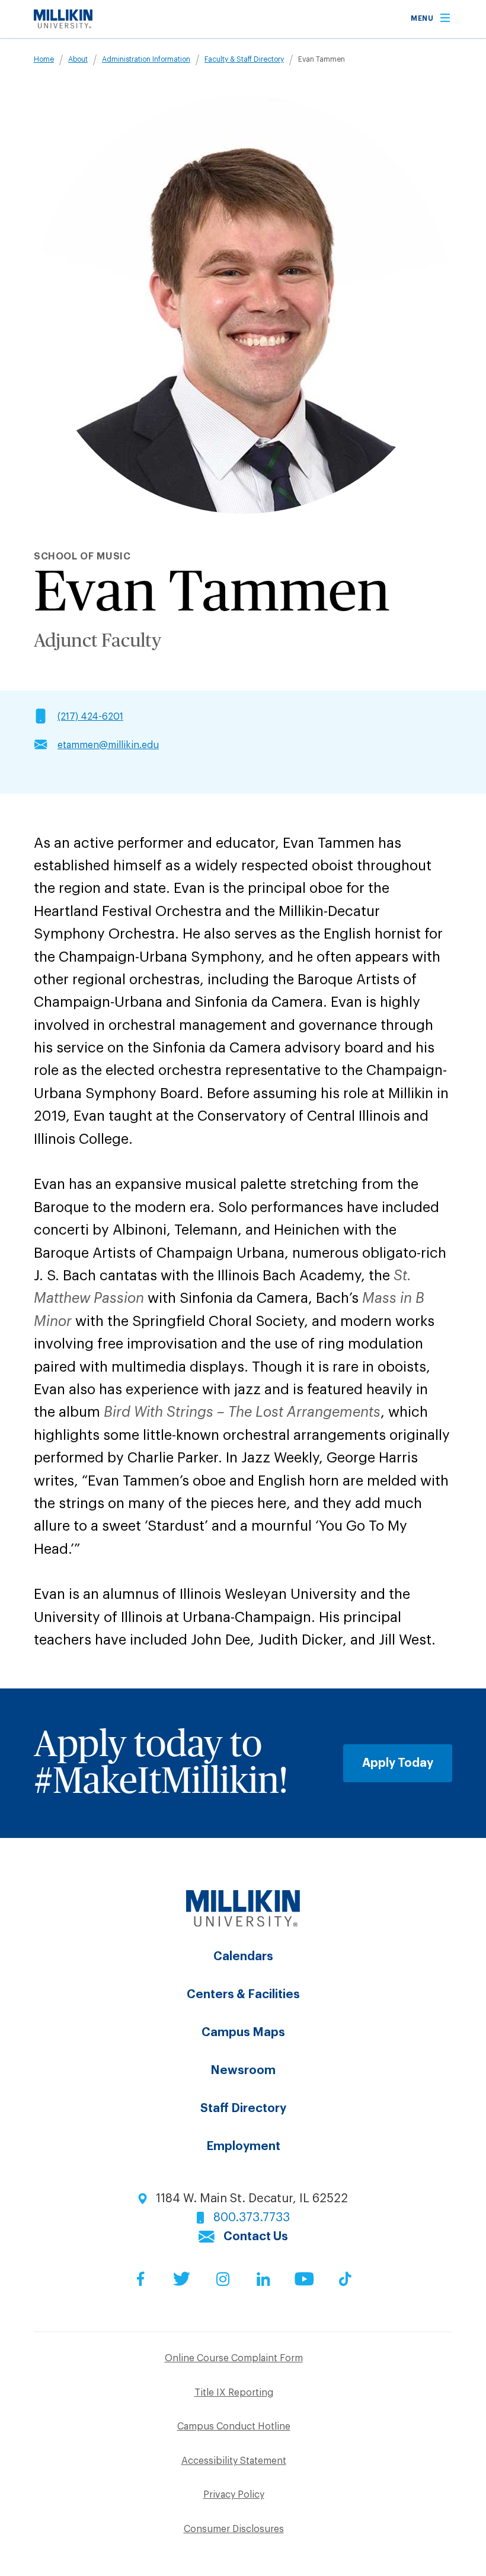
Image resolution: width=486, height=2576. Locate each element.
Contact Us (256, 2237)
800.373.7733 (252, 2218)
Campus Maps (243, 2033)
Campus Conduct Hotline (234, 2426)
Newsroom (243, 2071)
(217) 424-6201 (90, 717)
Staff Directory (243, 2108)
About (78, 59)
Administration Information (146, 59)
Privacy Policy (234, 2495)
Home (44, 59)
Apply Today (398, 1763)
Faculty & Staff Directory (244, 59)
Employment (243, 2146)
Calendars (243, 1957)
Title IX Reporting (234, 2393)
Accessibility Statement (234, 2461)
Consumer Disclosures (234, 2529)
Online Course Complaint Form (234, 2358)
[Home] (63, 25)
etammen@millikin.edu (108, 745)
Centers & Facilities (243, 1995)
